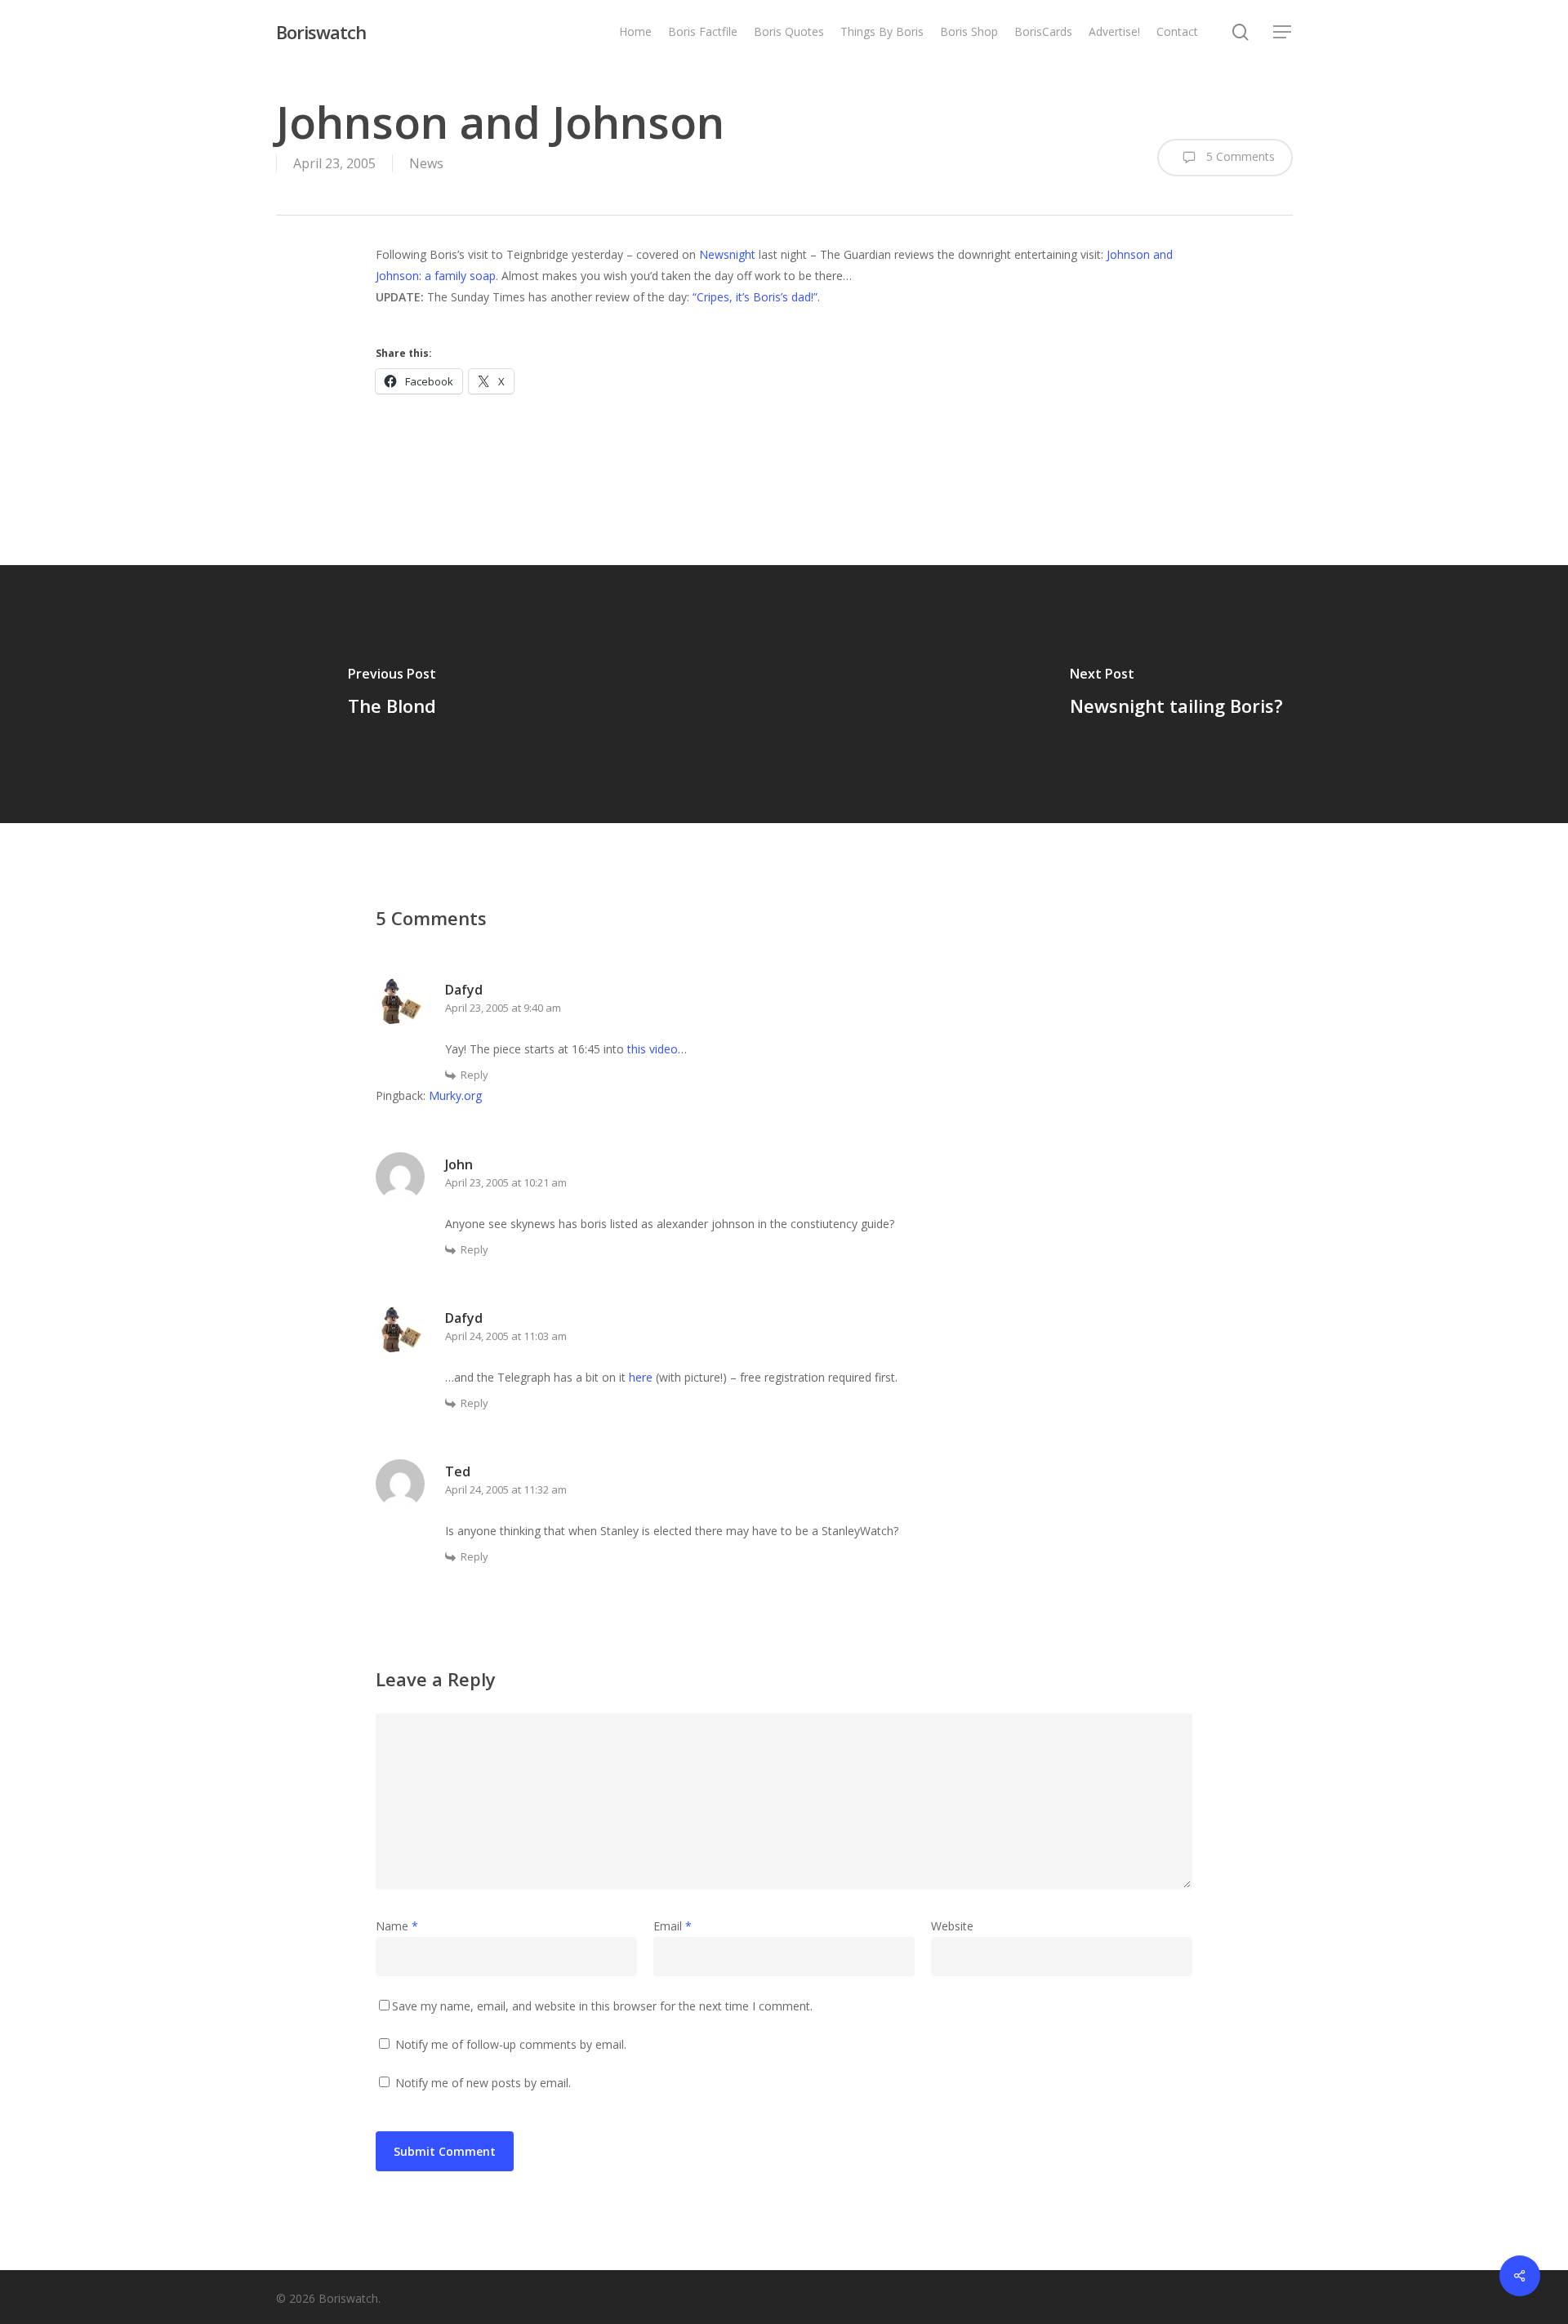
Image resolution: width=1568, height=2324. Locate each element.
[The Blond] (392, 694)
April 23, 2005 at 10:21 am (506, 1182)
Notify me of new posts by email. (483, 2083)
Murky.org (455, 1095)
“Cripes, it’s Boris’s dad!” (755, 297)
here (641, 1377)
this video (653, 1049)
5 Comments (1239, 156)
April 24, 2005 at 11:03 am (506, 1336)
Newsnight (727, 254)
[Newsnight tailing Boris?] (1176, 694)
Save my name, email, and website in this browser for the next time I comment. (602, 2006)
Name (397, 1926)
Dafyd (464, 990)
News (426, 163)
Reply (474, 1075)
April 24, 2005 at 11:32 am (506, 1489)
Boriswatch (321, 32)
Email (673, 1926)
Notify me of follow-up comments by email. (511, 2044)
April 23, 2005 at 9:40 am (503, 1008)
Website (952, 1926)
